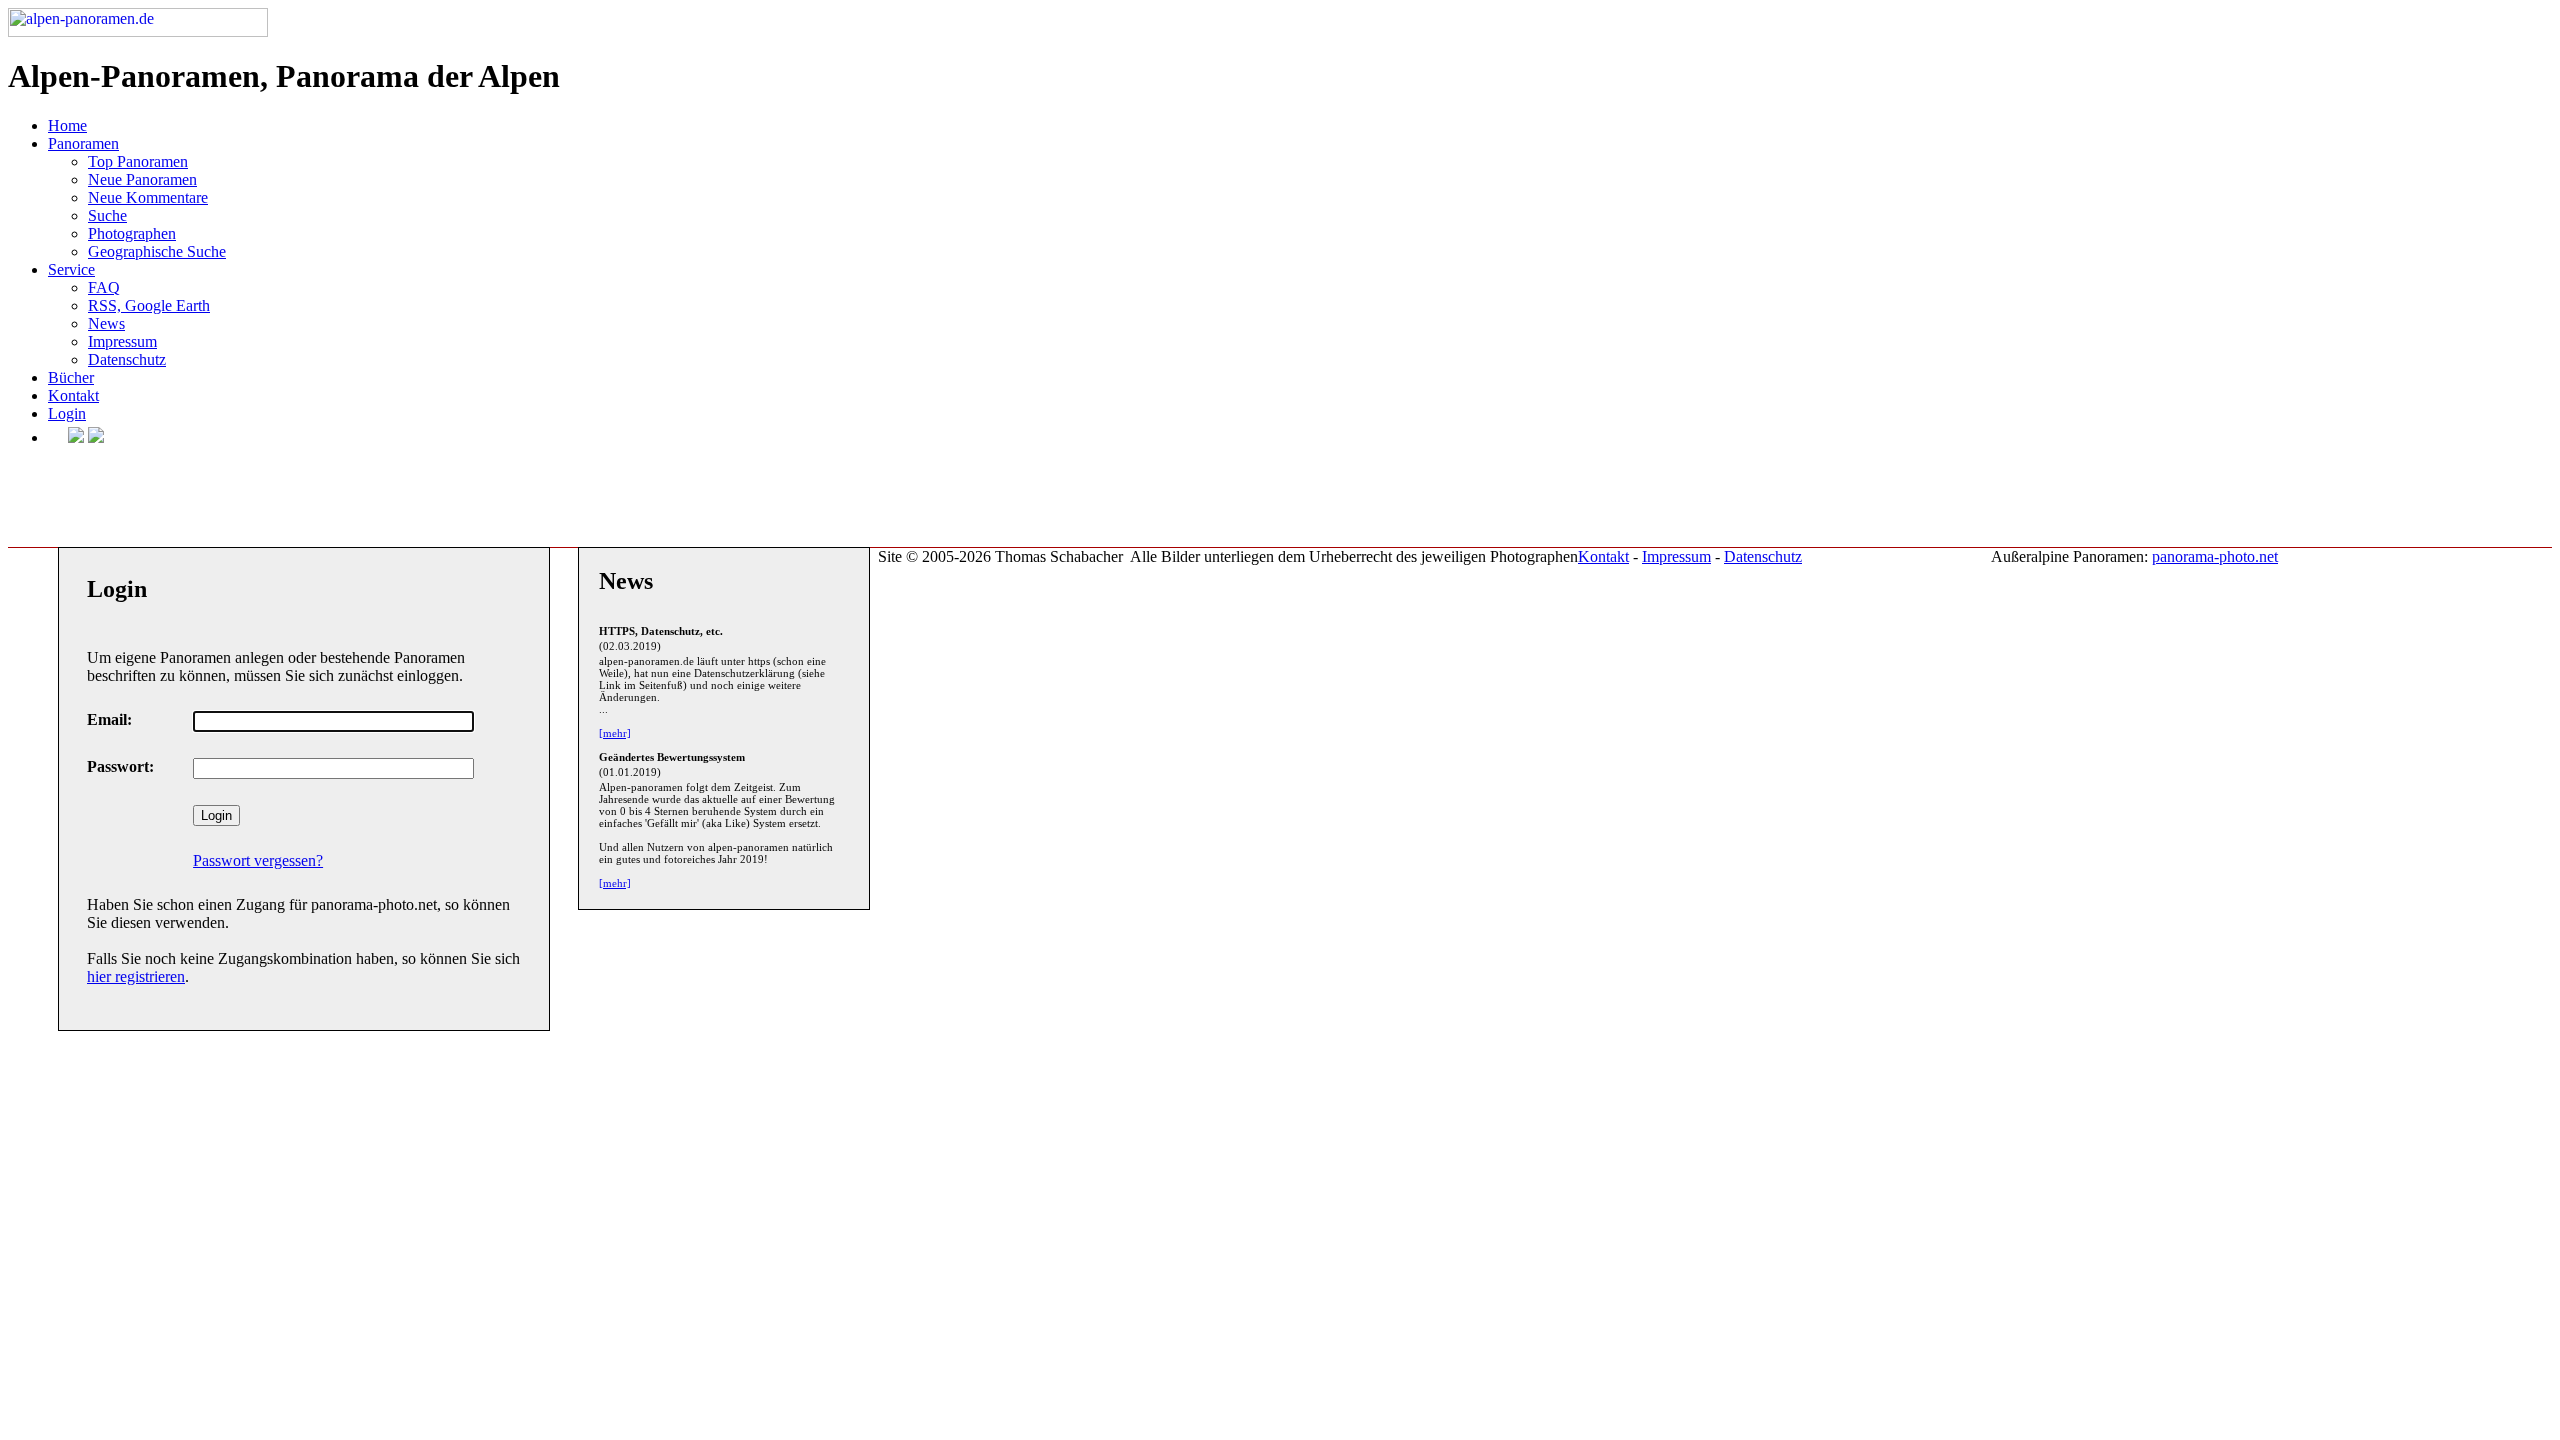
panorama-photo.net (2215, 556)
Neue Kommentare (148, 197)
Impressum (122, 341)
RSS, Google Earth (149, 305)
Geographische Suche (157, 251)
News (106, 323)
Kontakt (73, 395)
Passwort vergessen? (258, 860)
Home (67, 125)
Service (71, 269)
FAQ (104, 287)
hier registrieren (136, 976)
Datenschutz (127, 359)
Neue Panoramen (142, 179)
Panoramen (83, 143)
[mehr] (615, 733)
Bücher (71, 377)
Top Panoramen (138, 161)
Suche (107, 215)
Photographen (132, 233)
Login (67, 413)
